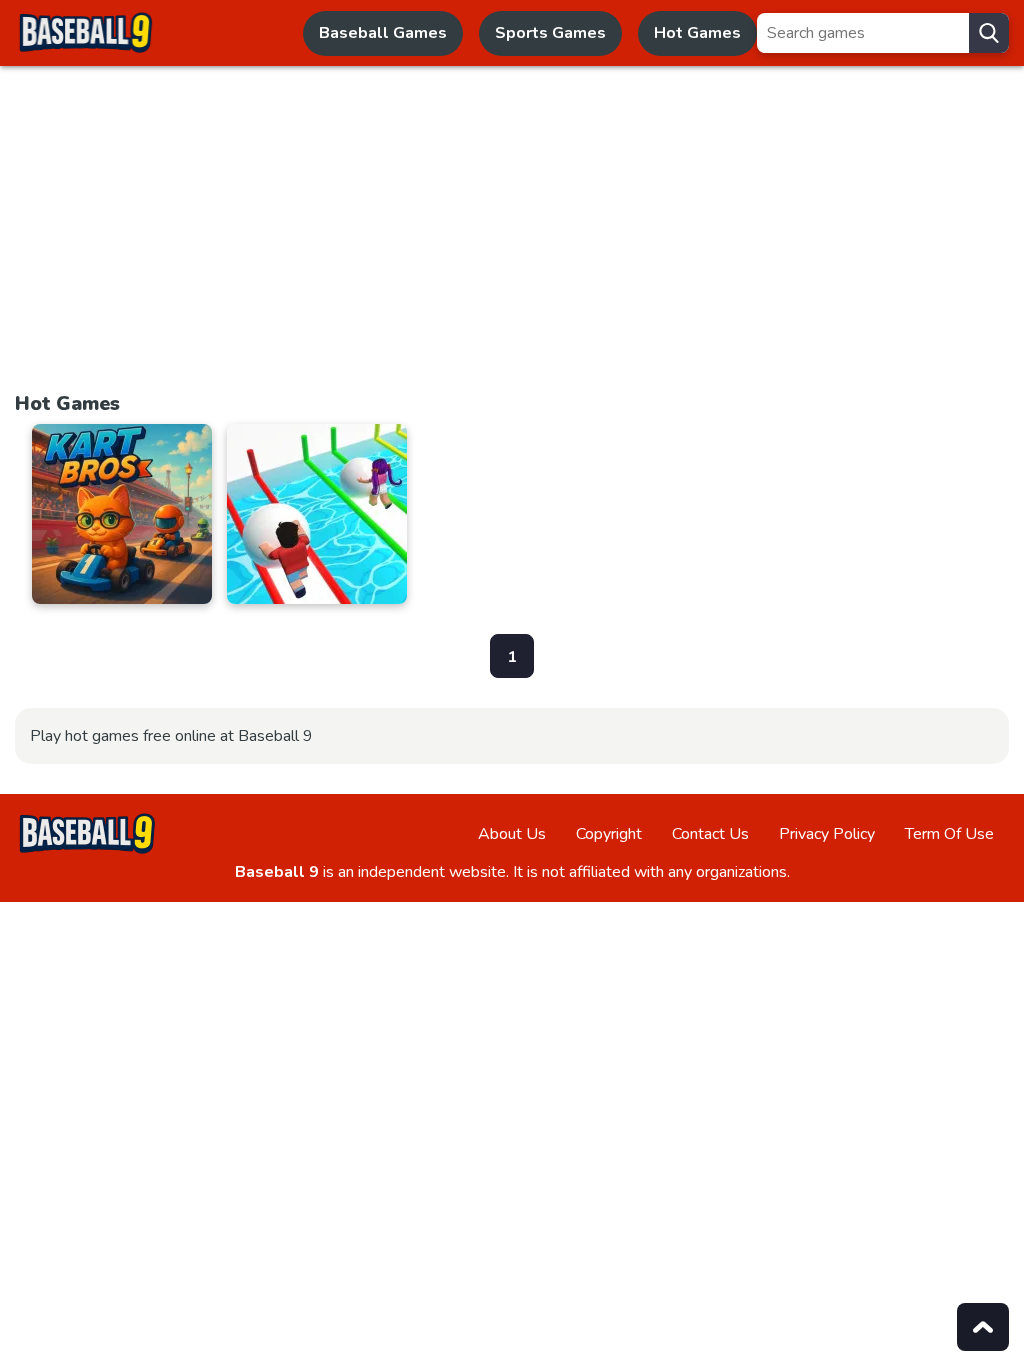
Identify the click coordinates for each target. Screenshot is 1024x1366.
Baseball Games (383, 33)
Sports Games (550, 33)
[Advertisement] (512, 238)
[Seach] (989, 33)
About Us (512, 834)
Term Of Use (949, 834)
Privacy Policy (827, 834)
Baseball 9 (277, 872)
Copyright (609, 834)
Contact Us (710, 834)
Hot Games (697, 33)
